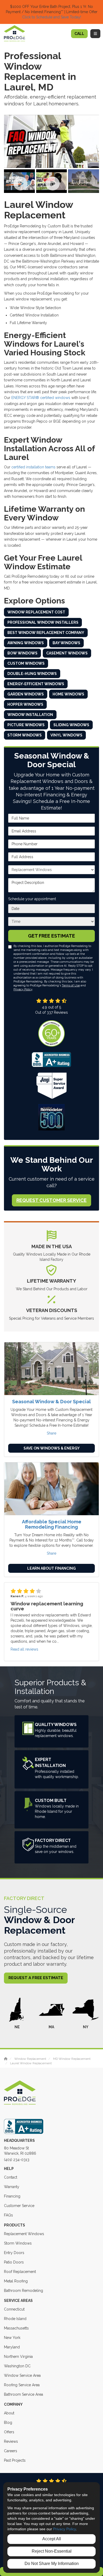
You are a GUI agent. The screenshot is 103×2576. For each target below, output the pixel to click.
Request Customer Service (51, 1200)
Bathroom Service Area (24, 2394)
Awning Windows (26, 643)
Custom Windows (26, 663)
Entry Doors (14, 2253)
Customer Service (19, 2206)
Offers (9, 2432)
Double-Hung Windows (32, 674)
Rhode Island (15, 2319)
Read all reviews (24, 1649)
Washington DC (17, 2366)
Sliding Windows (71, 725)
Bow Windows (22, 653)
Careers (11, 2451)
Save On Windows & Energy (52, 1448)
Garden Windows (26, 694)
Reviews (11, 2441)
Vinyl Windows (66, 735)
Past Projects (15, 2460)
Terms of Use (71, 985)
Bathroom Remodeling (24, 2291)
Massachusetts (16, 2328)
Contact (11, 2177)
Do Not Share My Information (52, 2564)
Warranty (12, 2187)
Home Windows (68, 694)
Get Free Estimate (51, 936)
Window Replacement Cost (36, 612)
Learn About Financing (51, 1568)
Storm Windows (25, 735)
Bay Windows (66, 643)
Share (51, 1433)
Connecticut (14, 2309)
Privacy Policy (23, 989)
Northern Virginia (18, 2357)
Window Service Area (22, 2375)
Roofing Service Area (22, 2385)
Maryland (12, 2347)
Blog (8, 2423)
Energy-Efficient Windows (36, 684)
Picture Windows (26, 725)
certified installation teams (33, 467)
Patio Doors (14, 2262)
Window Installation (30, 715)
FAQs (8, 2215)
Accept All (52, 2539)
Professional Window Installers (43, 622)
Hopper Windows (25, 704)
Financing (12, 2196)
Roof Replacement (20, 2272)
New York (12, 2338)
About (9, 2413)
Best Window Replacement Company (46, 633)
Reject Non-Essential (52, 2551)
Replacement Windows (24, 2234)
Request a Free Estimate (36, 1978)
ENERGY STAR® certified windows (41, 398)
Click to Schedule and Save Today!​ (52, 17)
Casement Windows (67, 653)
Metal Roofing (16, 2281)
